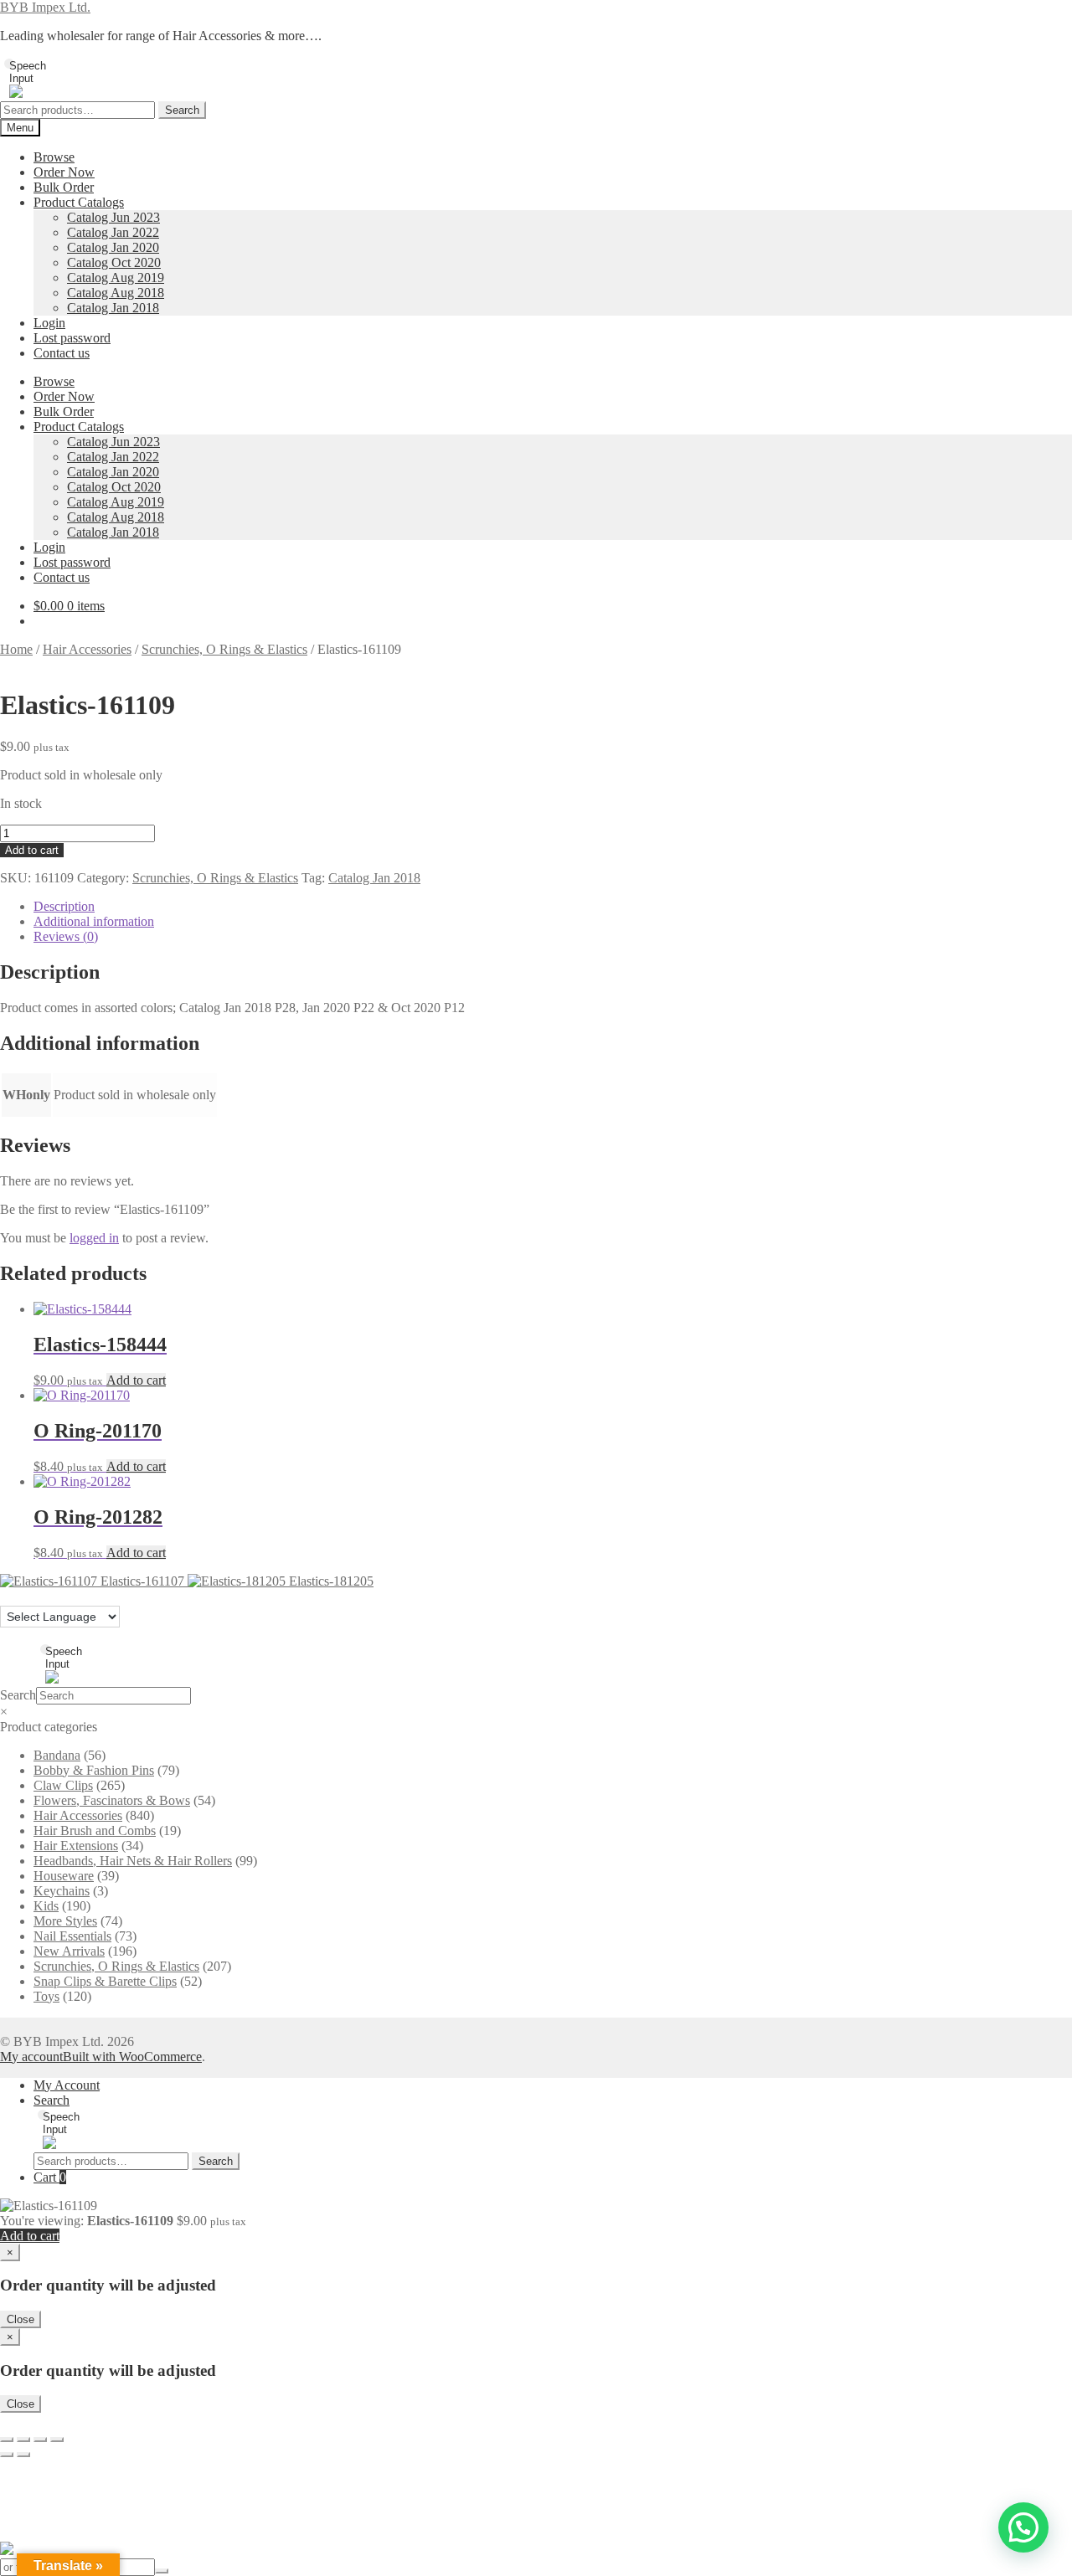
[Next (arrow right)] (23, 2455)
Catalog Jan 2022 (113, 232)
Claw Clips (63, 1785)
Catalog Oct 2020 (114, 262)
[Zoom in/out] (7, 2440)
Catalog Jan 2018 (113, 308)
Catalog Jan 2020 (113, 247)
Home (16, 649)
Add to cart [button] (136, 1380)
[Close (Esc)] (57, 2440)
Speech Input (13, 65)
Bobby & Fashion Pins (94, 1770)
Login (49, 323)
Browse (54, 157)
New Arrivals (69, 1951)
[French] (24, 1596)
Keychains (62, 1891)
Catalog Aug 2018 (116, 293)
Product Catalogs (79, 202)
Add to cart (32, 850)
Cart (50, 2177)
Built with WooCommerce (132, 2057)
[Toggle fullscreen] (23, 2440)
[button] (1023, 2527)
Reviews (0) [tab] (66, 936)
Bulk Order (64, 187)
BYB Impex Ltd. (45, 7)
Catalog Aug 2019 (116, 278)
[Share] (40, 2440)
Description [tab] (64, 906)
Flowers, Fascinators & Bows (112, 1800)
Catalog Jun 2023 (113, 217)
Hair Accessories (87, 649)
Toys (46, 1996)
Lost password (72, 338)
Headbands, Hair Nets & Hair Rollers (133, 1861)
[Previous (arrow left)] (7, 2455)
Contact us (62, 353)
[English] (8, 1596)
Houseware (64, 1876)
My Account (67, 2085)
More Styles (65, 1921)
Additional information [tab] (94, 921)
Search (182, 110)
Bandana (57, 1755)
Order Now (64, 172)
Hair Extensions (76, 1846)
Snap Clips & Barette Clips (105, 1981)
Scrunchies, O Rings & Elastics (224, 649)
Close (21, 2319)
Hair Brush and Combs (95, 1830)
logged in (94, 1238)
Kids (46, 1906)
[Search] (162, 2571)
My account (31, 2057)
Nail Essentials (72, 1936)
